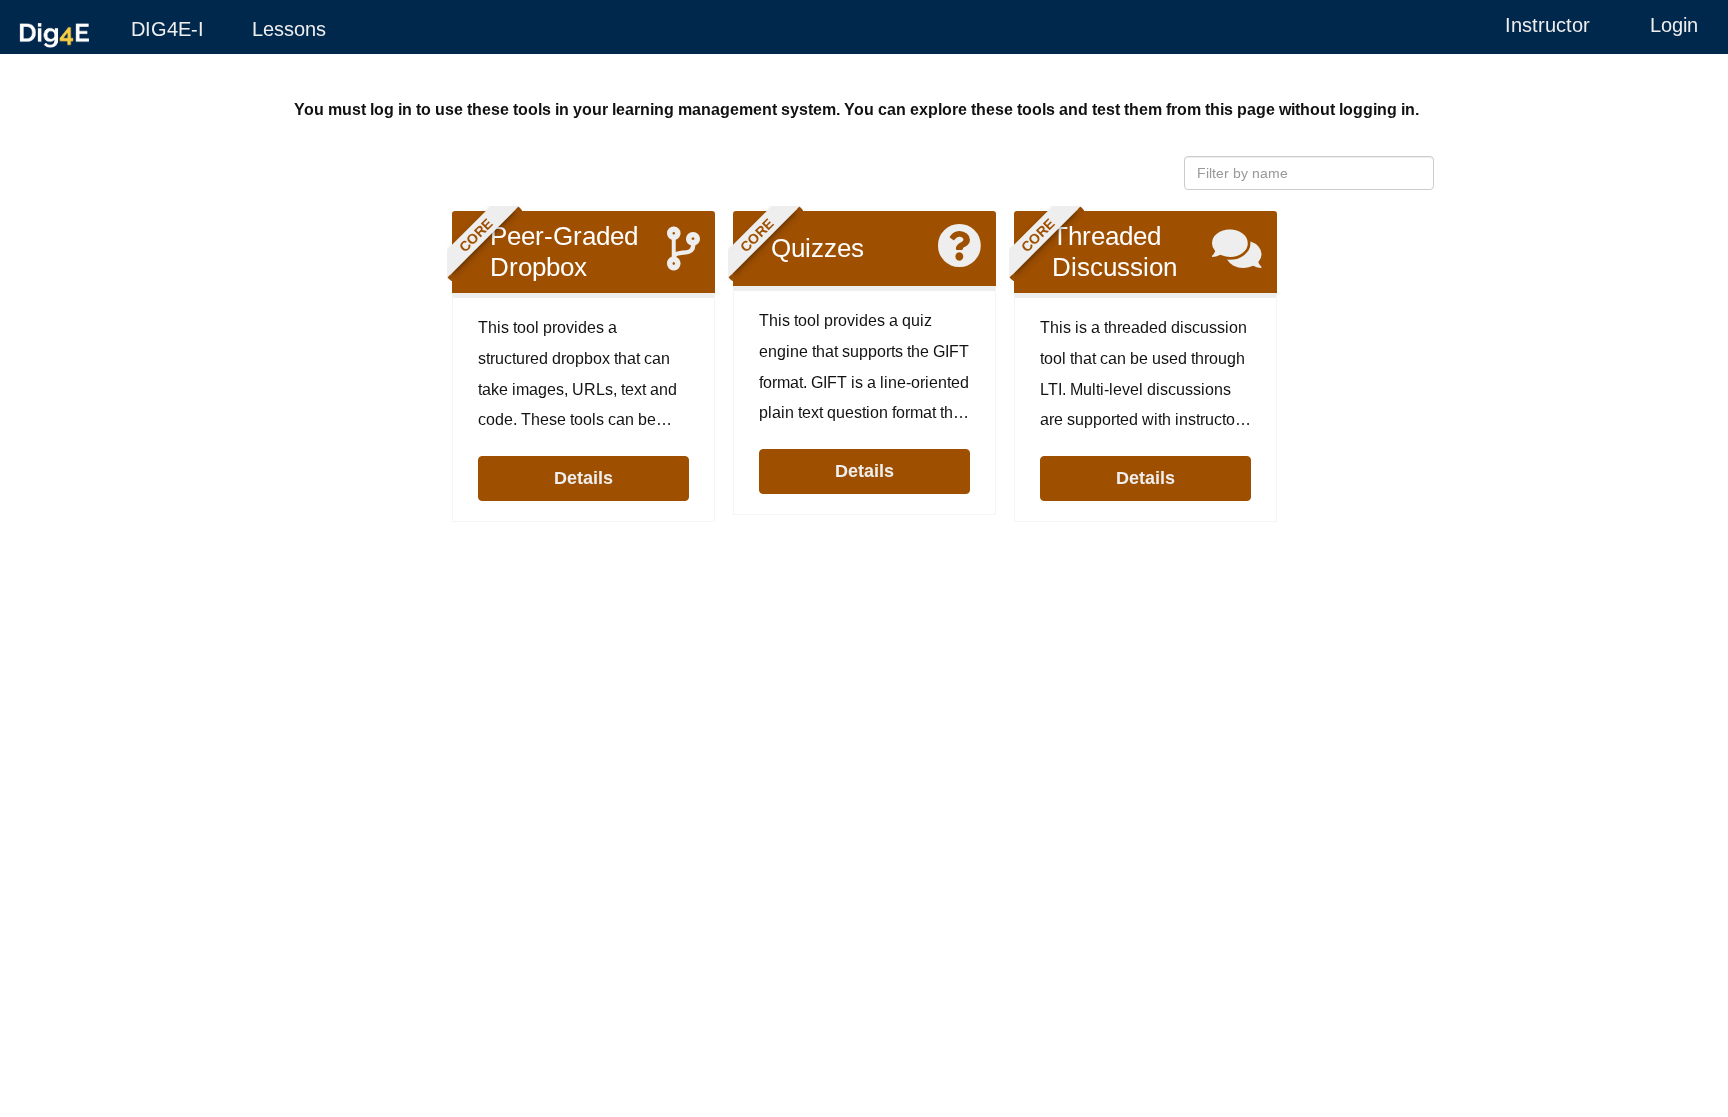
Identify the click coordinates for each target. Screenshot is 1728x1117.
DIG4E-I (167, 29)
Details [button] (583, 477)
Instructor (1547, 25)
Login (1674, 25)
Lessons (289, 29)
